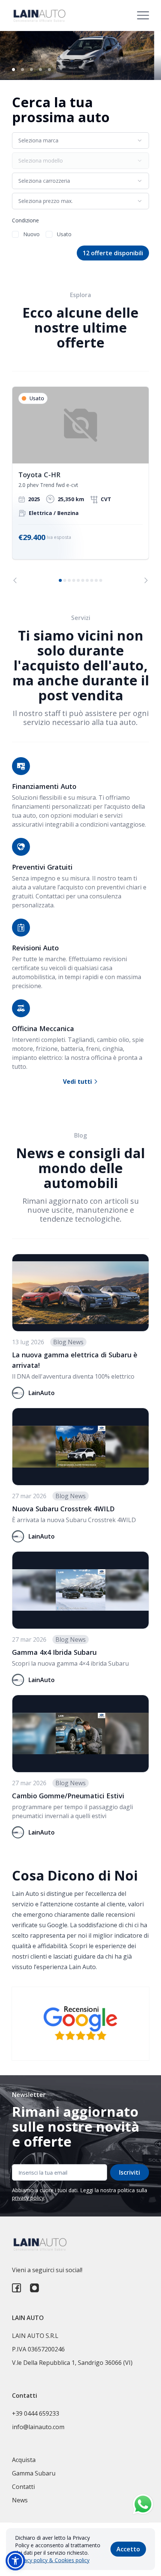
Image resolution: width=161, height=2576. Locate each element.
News (20, 2500)
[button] (15, 2561)
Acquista (24, 2460)
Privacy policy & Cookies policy (52, 2560)
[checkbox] (15, 234)
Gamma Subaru (34, 2473)
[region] (80, 485)
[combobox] (80, 141)
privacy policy (28, 2198)
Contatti (23, 2487)
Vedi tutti (78, 1082)
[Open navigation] (143, 15)
